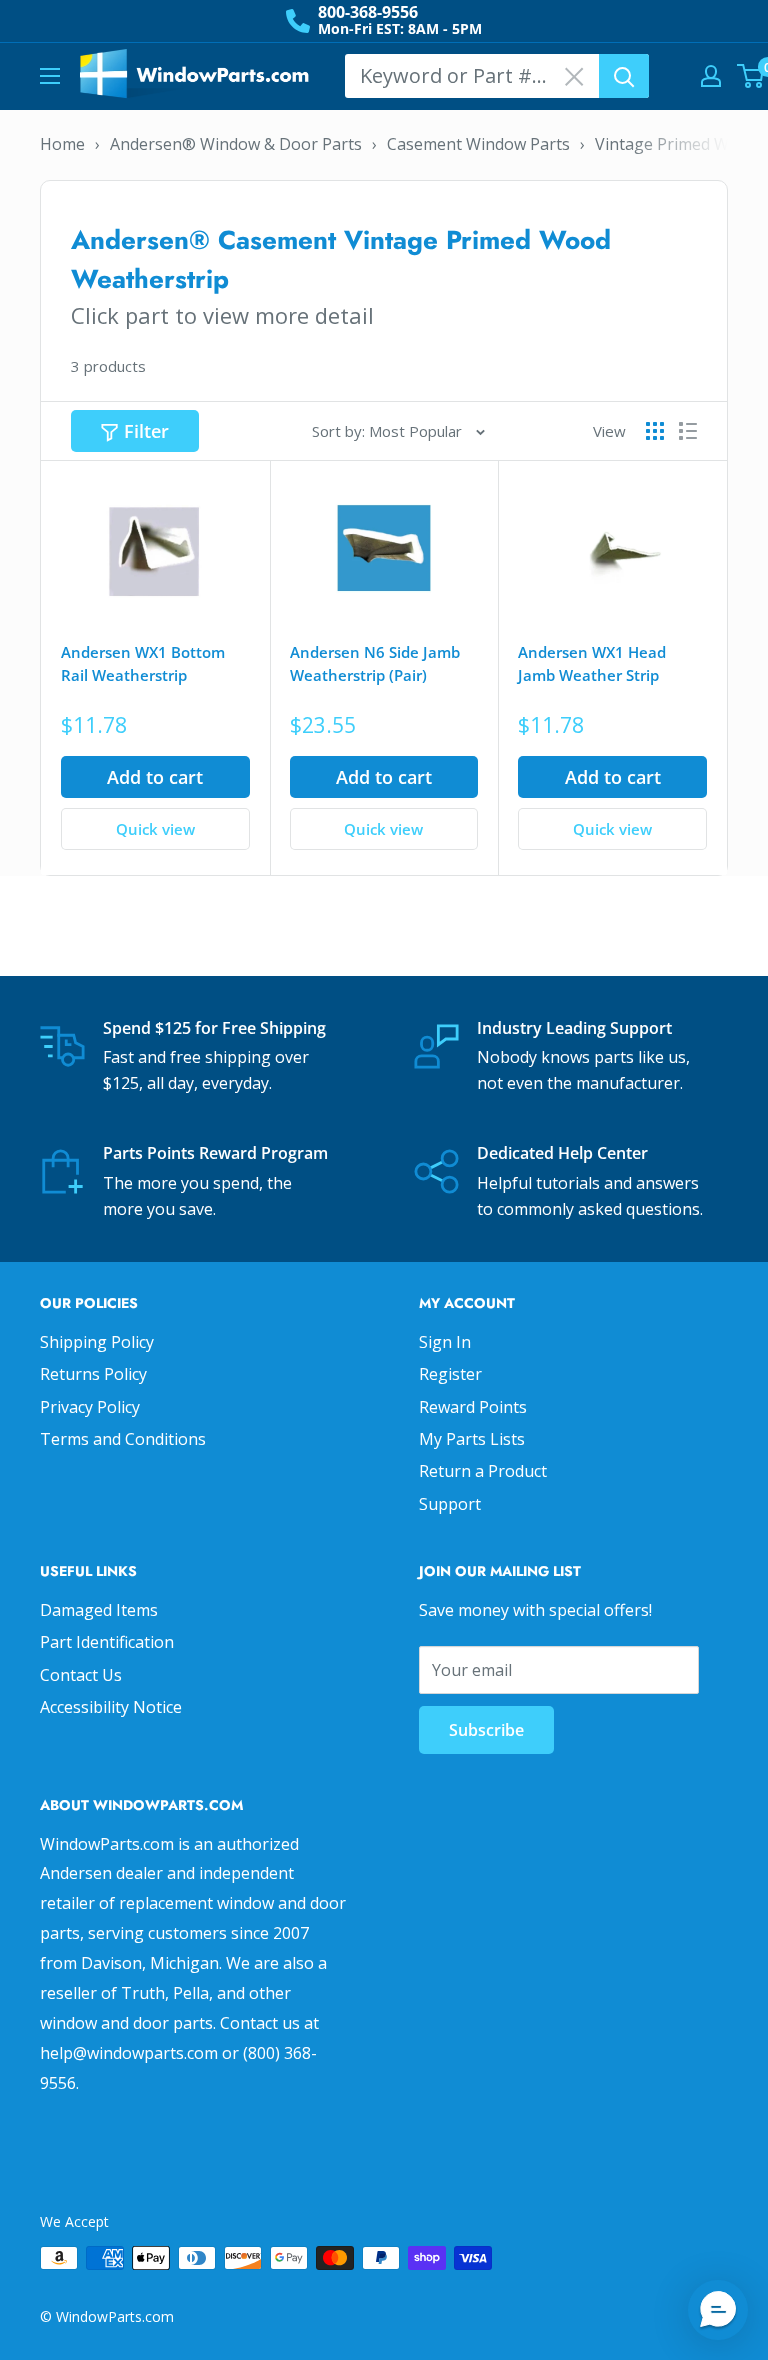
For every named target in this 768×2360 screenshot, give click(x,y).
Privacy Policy (90, 1407)
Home (62, 144)
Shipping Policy (97, 1342)
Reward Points (473, 1407)
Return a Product (483, 1471)
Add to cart (155, 777)
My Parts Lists (472, 1439)
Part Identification (107, 1642)
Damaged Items (99, 1610)
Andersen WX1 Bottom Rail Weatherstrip (143, 663)
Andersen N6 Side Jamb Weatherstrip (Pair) (375, 663)
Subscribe (486, 1730)
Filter (146, 431)
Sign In (445, 1342)
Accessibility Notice (111, 1707)
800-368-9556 (368, 12)
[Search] (624, 76)
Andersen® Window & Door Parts (236, 144)
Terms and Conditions (123, 1439)
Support (450, 1504)
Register (450, 1374)
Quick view (155, 829)
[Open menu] (50, 76)
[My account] (711, 76)
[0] (751, 76)
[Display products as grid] (655, 431)
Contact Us (81, 1675)
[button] (718, 2310)
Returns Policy (93, 1374)
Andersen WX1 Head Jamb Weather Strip (592, 663)
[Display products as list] (688, 431)
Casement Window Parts (478, 144)
